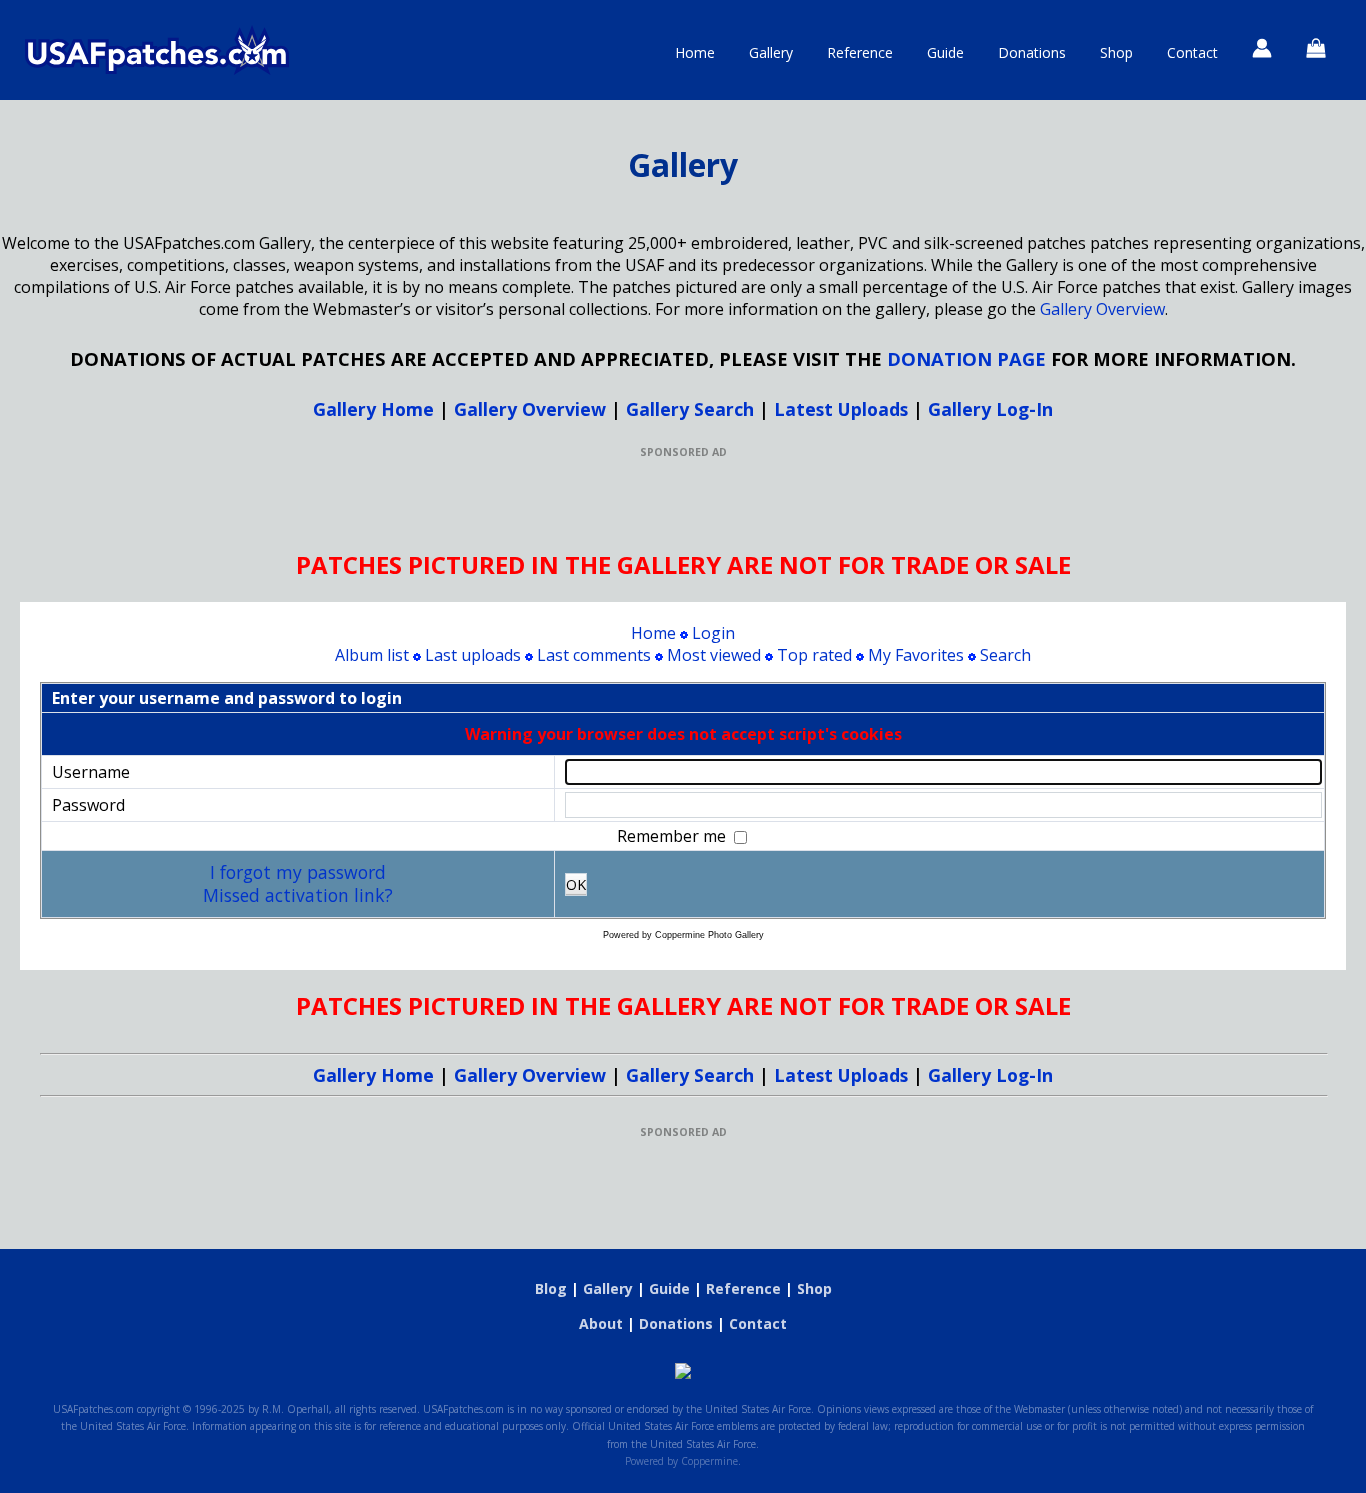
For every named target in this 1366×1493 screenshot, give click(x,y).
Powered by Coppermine (681, 1461)
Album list (372, 655)
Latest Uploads (841, 409)
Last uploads (473, 655)
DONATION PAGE (966, 358)
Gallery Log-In (990, 409)
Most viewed (714, 655)
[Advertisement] (683, 504)
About (601, 1323)
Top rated (814, 655)
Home (695, 52)
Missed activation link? (298, 895)
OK (576, 884)
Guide (945, 52)
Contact (1192, 52)
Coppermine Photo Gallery (709, 935)
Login (713, 633)
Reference (860, 52)
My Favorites (916, 655)
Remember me (673, 836)
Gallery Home (373, 409)
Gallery (771, 52)
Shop (1116, 52)
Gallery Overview (1102, 309)
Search (1005, 655)
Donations (1032, 52)
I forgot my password (298, 872)
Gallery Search (690, 409)
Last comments (594, 655)
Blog (551, 1288)
